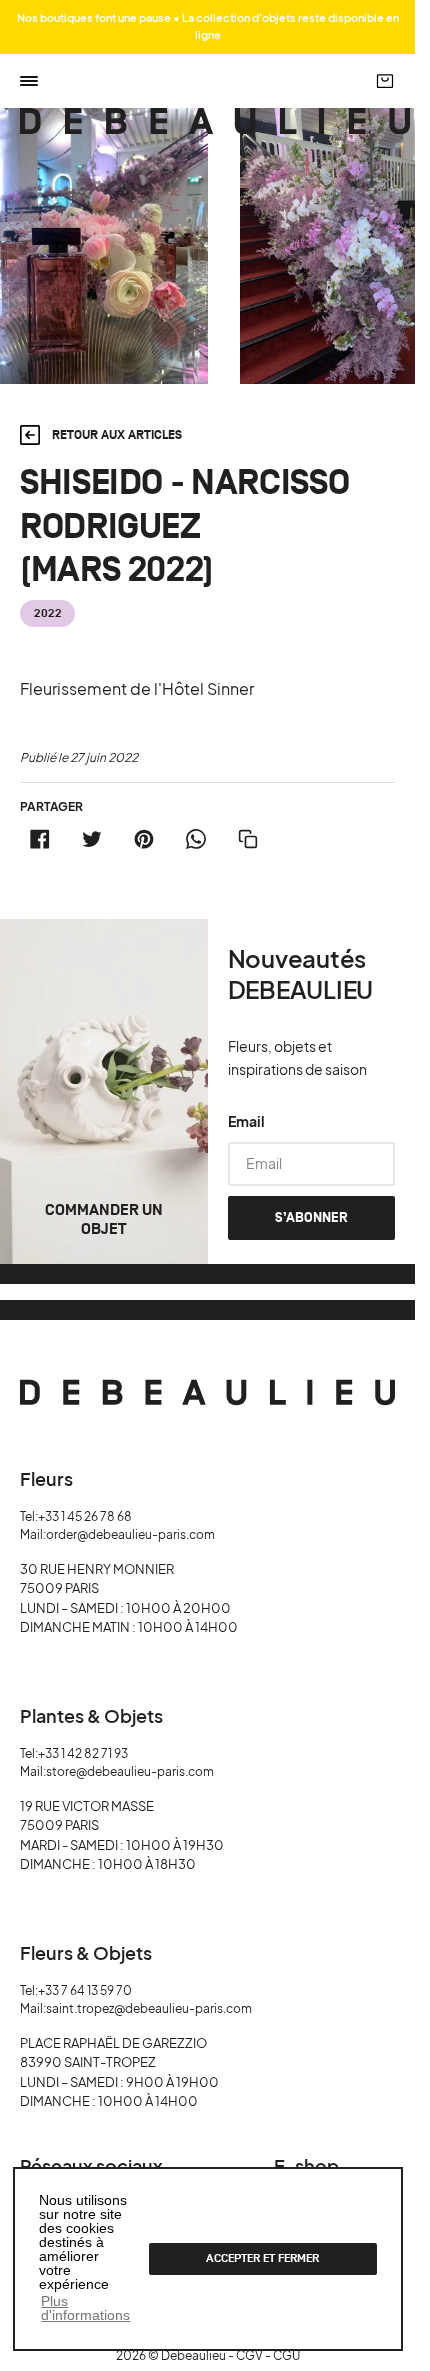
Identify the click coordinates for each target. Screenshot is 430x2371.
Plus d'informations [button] (85, 2308)
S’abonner (311, 1217)
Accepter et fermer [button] (262, 2258)
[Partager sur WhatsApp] (196, 839)
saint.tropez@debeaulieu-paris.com (149, 2008)
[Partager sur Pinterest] (144, 839)
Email (246, 1121)
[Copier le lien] (248, 839)
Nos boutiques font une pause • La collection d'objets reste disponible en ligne (208, 26)
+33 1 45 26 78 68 (85, 1516)
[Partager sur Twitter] (92, 839)
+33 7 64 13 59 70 (85, 1990)
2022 (47, 613)
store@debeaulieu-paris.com (130, 1771)
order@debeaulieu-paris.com (130, 1534)
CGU (286, 2355)
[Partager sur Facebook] (40, 839)
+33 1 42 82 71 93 (83, 1753)
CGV (249, 2355)
